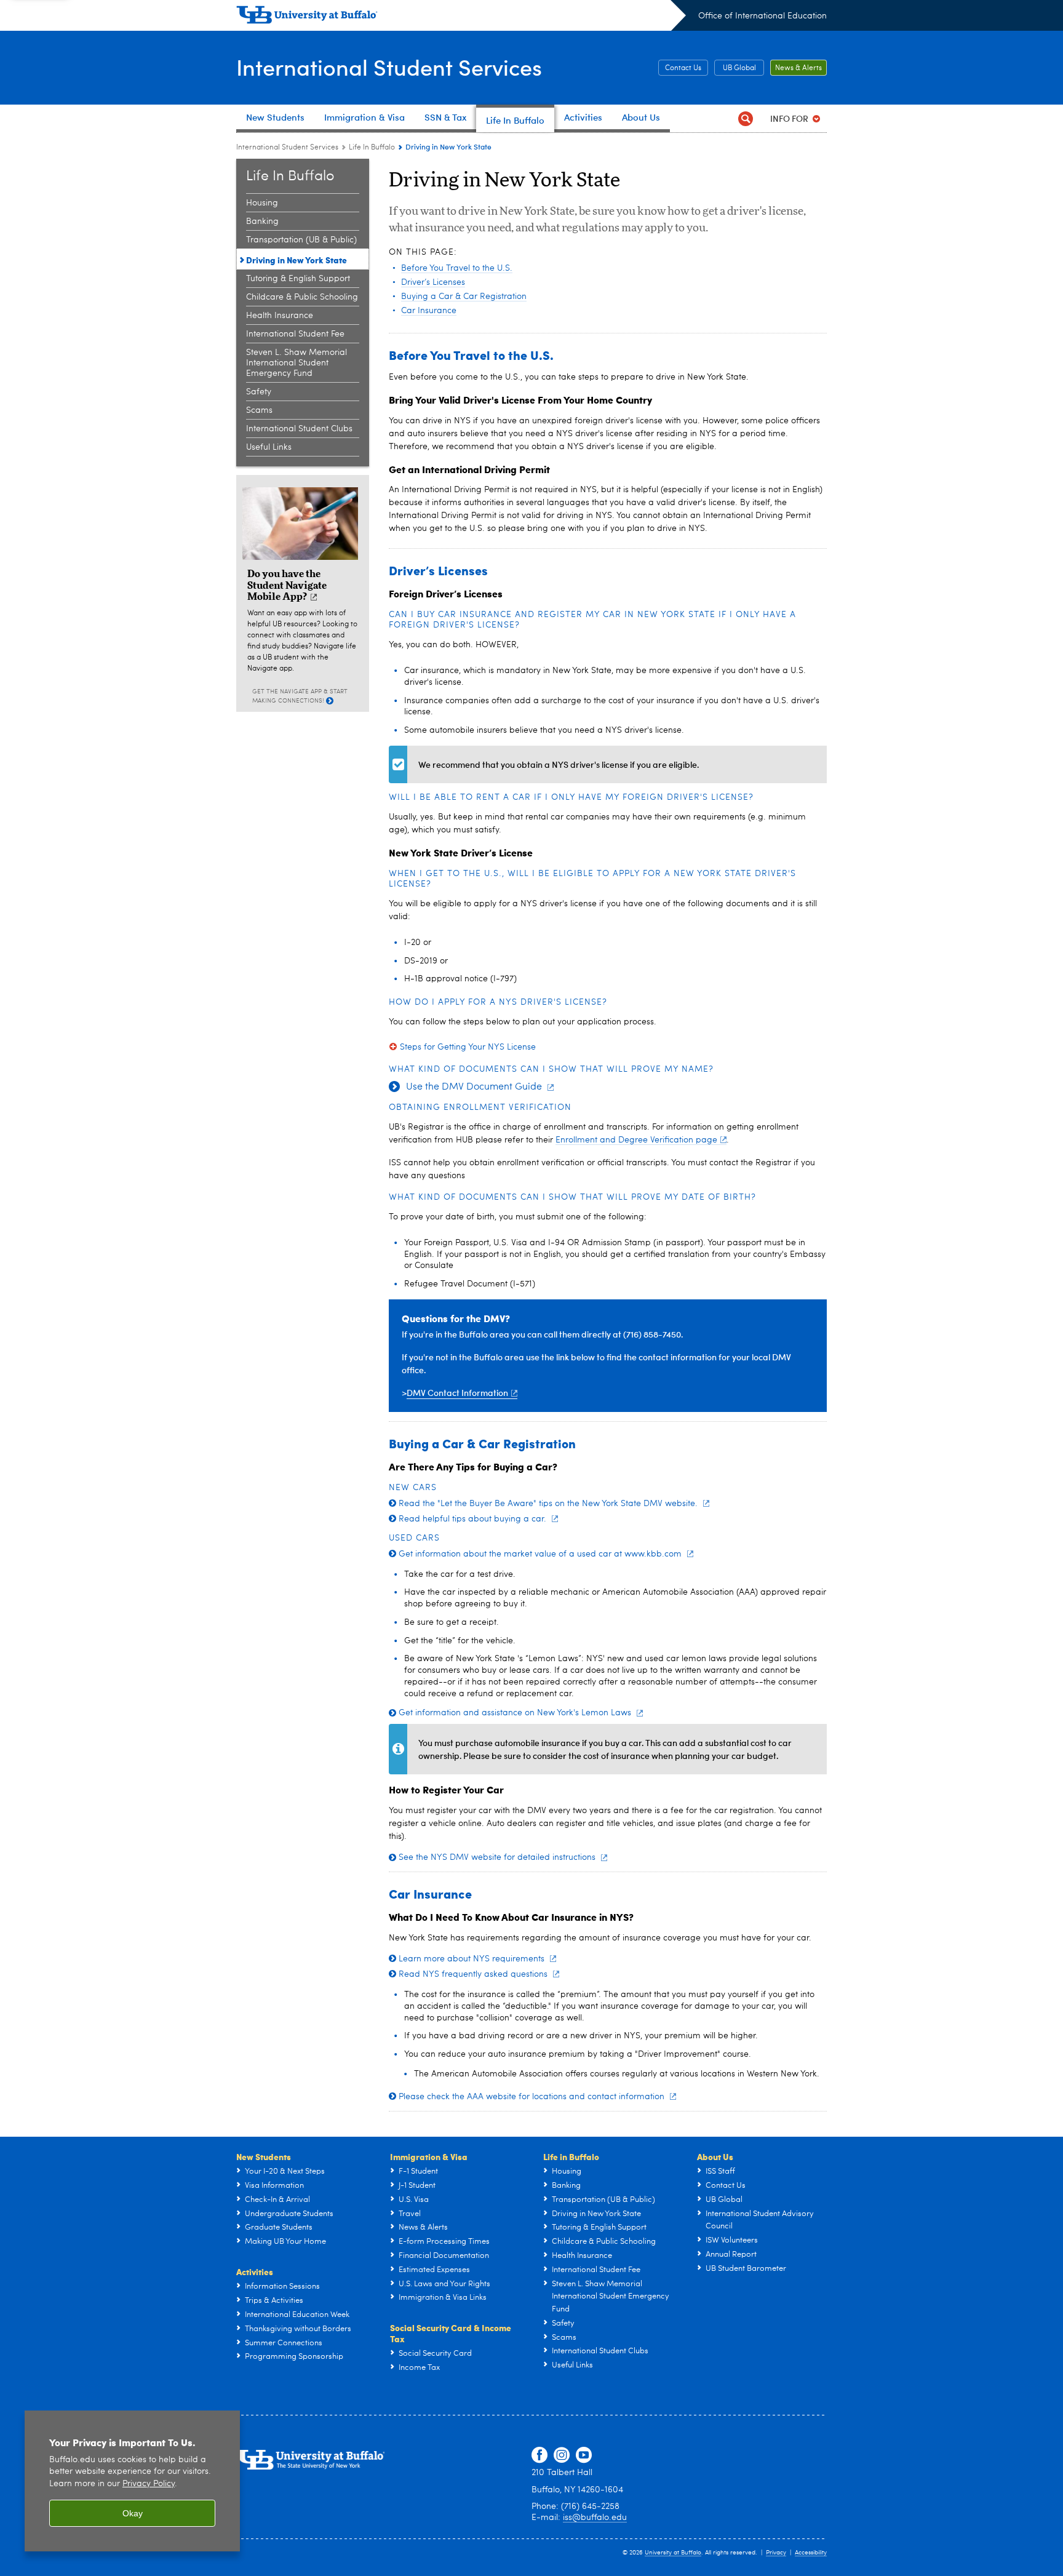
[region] (132, 2481)
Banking (262, 221)
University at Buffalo (673, 2553)
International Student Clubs (299, 429)
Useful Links (269, 447)
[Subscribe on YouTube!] (584, 2455)
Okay (133, 2513)
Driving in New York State (297, 260)
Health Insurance (280, 316)
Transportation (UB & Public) (301, 240)
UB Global (739, 68)
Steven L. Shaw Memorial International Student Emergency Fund (297, 363)
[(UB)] (461, 17)
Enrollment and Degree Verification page (636, 1140)
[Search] (745, 118)
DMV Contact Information (457, 1393)
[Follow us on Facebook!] (539, 2455)
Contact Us (683, 68)
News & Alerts (798, 68)
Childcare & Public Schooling (302, 297)
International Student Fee (295, 334)
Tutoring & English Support (298, 279)
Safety (259, 392)
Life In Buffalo (372, 148)
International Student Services (389, 67)
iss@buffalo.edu (595, 2518)
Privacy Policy (149, 2484)
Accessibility (811, 2553)
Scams (259, 410)
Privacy (776, 2553)
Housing (262, 203)
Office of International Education (762, 16)
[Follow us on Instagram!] (562, 2455)
